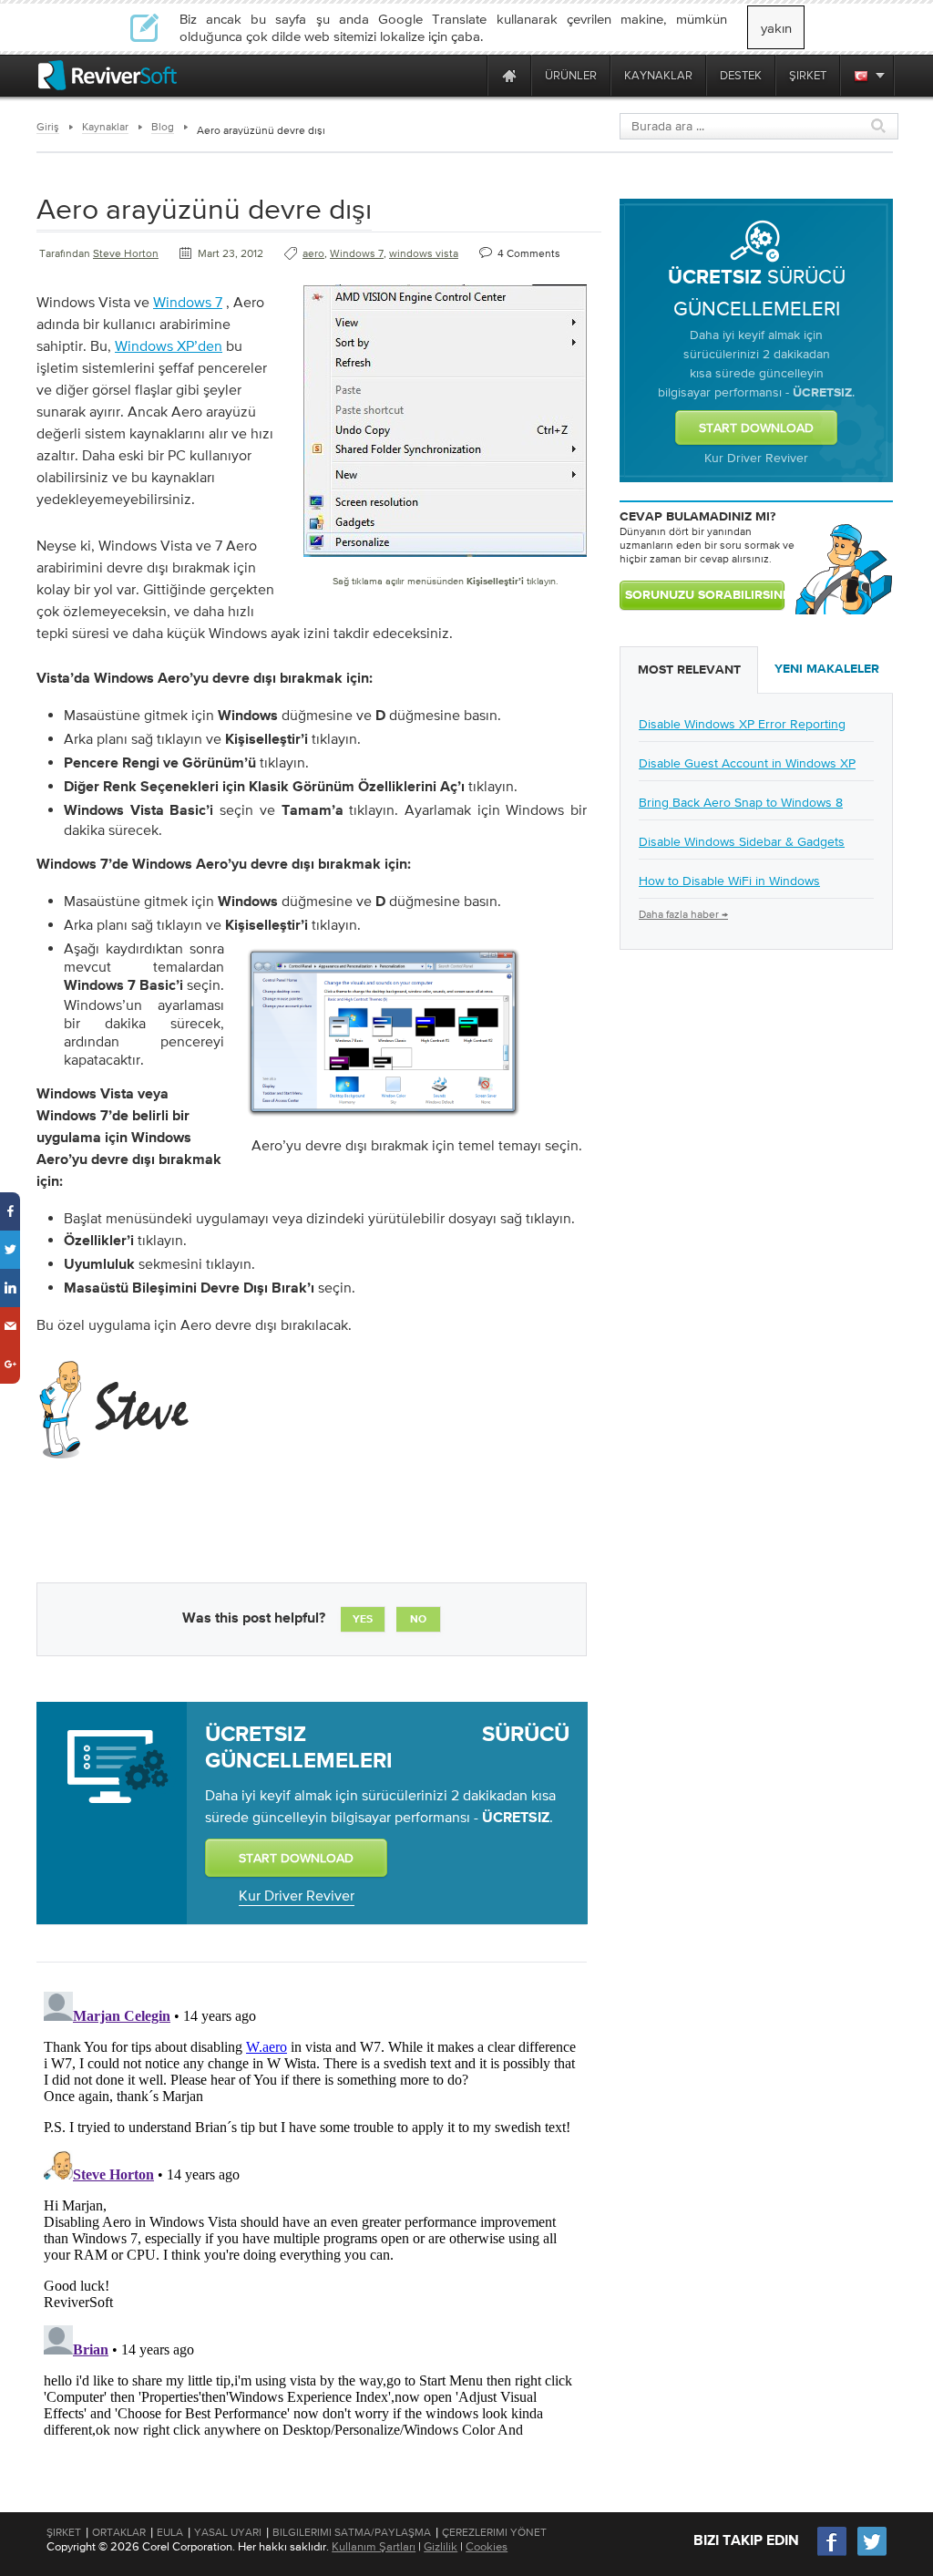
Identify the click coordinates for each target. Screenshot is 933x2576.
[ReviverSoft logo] (108, 75)
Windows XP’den (169, 345)
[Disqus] (310, 2212)
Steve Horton (126, 253)
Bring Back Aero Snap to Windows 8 (741, 802)
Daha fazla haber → (683, 914)
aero (313, 253)
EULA (170, 2532)
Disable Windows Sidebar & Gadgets (742, 841)
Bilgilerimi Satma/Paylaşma (352, 2532)
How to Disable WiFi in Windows (729, 881)
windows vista (424, 253)
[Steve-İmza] (116, 1464)
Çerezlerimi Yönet (494, 2532)
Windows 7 (357, 253)
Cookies (487, 2546)
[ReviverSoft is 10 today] (469, 75)
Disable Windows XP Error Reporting (742, 724)
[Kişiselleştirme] (384, 1121)
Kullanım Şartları (374, 2546)
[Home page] (509, 75)
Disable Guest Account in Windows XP (747, 763)
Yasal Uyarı (228, 2532)
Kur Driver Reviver (297, 1895)
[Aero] (445, 561)
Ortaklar (119, 2532)
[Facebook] (833, 2554)
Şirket (64, 2532)
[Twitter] (872, 2554)
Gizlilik (441, 2546)
